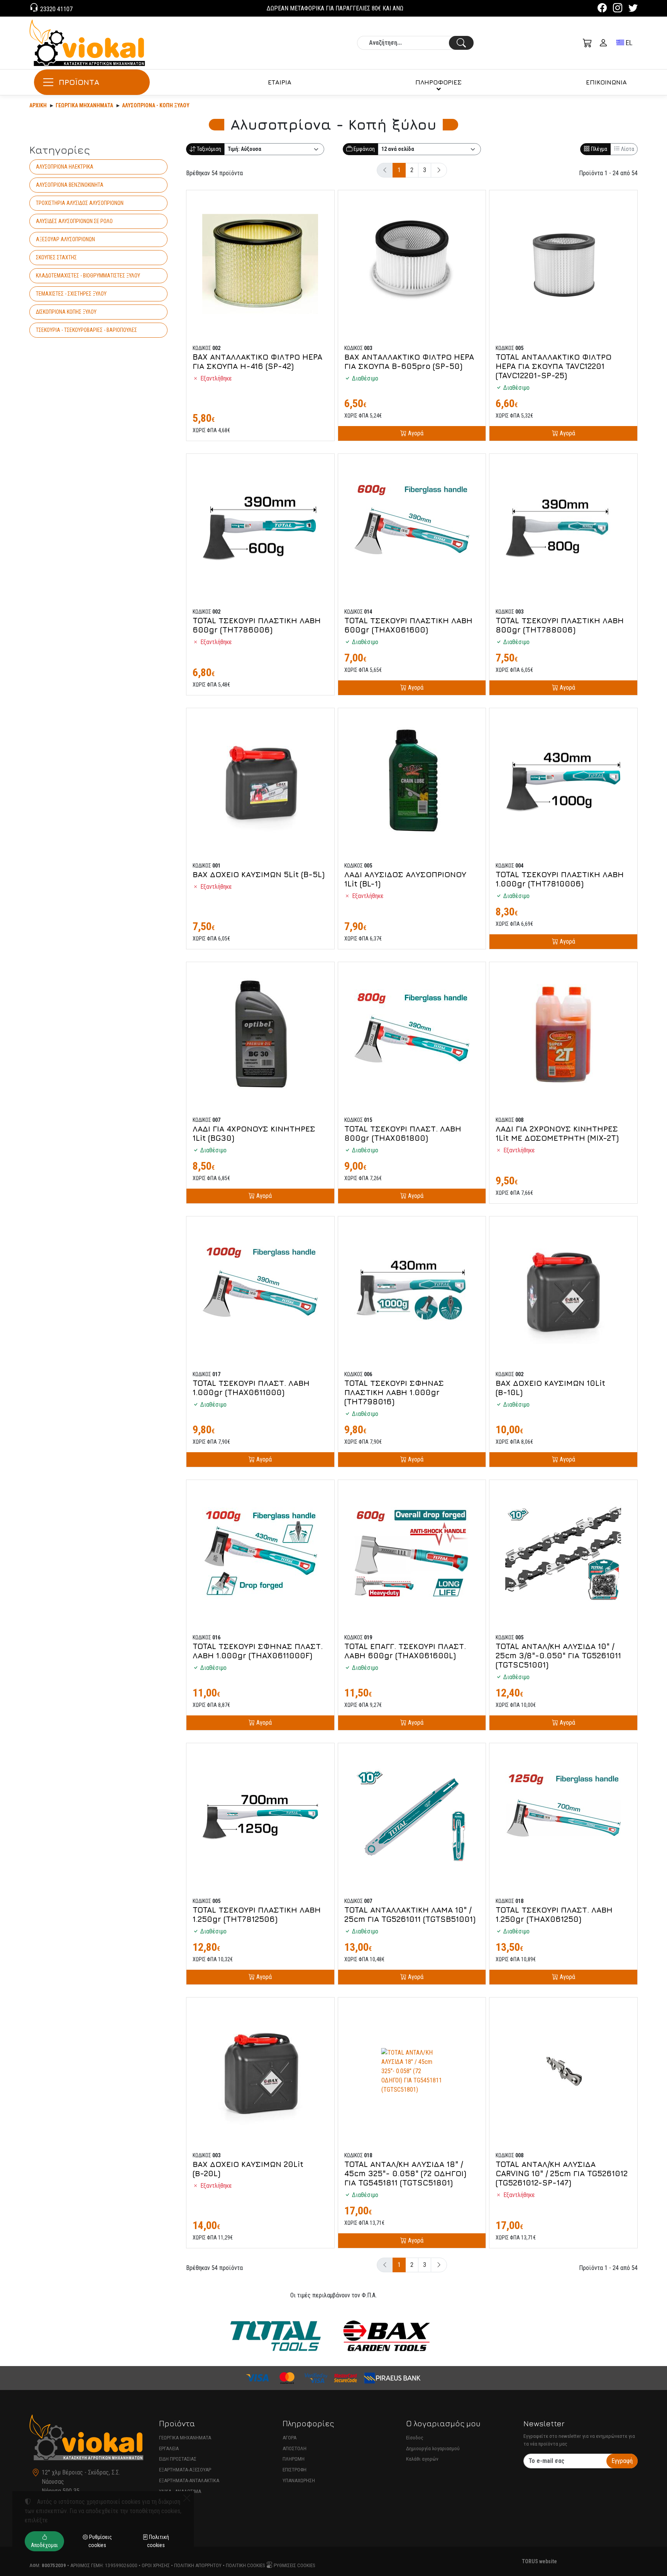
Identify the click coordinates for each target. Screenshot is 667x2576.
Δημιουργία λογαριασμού (433, 2448)
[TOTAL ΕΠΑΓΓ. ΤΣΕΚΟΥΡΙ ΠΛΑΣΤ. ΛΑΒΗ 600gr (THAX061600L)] (412, 1554)
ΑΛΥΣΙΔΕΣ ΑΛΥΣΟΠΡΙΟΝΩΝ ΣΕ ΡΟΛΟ (74, 221)
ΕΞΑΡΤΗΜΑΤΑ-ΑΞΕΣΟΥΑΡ (185, 2470)
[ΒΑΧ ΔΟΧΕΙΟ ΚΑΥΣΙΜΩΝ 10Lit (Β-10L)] (563, 1290)
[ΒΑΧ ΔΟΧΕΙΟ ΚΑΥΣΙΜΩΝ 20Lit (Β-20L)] (260, 2071)
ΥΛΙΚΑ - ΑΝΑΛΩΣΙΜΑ (180, 2491)
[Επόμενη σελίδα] (439, 170)
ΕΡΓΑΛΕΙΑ (169, 2448)
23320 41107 (56, 9)
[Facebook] (602, 9)
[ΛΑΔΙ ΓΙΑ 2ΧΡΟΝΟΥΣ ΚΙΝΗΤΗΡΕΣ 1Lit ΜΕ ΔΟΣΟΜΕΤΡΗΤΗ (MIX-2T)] (563, 1036)
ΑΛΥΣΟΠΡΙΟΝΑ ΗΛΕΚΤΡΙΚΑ (65, 167)
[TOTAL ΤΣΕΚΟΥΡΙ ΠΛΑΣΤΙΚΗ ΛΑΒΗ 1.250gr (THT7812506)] (260, 1817)
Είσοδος (415, 2438)
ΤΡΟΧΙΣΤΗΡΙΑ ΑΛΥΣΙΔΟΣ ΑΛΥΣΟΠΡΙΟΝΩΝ (80, 203)
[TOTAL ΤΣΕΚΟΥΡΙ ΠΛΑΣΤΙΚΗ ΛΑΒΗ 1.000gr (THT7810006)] (563, 782)
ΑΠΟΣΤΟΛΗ (295, 2448)
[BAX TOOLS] (387, 2336)
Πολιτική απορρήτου (198, 2565)
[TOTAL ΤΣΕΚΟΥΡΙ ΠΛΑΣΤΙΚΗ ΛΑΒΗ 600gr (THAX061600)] (412, 528)
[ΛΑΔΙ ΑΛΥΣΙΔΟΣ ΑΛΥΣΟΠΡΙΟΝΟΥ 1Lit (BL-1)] (412, 782)
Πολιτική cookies (245, 2565)
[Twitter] (633, 9)
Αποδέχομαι (44, 2545)
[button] (587, 43)
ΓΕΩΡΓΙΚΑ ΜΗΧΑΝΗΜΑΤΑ (185, 2438)
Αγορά (415, 433)
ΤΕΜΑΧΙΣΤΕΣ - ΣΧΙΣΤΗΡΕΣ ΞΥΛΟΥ (71, 294)
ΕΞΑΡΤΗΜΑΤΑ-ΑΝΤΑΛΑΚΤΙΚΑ (189, 2480)
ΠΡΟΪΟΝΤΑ (79, 82)
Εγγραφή (622, 2461)
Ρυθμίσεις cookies (294, 2565)
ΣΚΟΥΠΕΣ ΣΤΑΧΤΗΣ (56, 257)
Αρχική (38, 105)
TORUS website (539, 2561)
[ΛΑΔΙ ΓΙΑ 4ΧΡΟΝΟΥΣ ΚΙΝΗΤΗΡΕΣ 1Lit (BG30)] (260, 1036)
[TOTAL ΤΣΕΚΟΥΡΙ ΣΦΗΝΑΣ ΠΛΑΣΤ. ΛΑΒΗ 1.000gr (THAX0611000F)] (260, 1554)
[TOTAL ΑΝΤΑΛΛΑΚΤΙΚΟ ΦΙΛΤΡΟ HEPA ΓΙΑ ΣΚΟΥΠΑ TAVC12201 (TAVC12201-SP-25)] (563, 264)
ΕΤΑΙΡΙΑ (280, 82)
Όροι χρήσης (156, 2565)
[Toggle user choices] (603, 43)
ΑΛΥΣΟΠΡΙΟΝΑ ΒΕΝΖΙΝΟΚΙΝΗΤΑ (70, 185)
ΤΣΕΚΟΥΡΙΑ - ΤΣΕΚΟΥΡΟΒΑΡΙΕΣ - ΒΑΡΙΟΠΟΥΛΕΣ (86, 330)
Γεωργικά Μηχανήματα (84, 105)
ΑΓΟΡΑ (289, 2438)
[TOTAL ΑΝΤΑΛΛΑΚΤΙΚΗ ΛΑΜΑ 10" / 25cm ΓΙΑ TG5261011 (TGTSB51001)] (412, 1817)
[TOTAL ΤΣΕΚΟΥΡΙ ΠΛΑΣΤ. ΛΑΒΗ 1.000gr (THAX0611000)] (260, 1290)
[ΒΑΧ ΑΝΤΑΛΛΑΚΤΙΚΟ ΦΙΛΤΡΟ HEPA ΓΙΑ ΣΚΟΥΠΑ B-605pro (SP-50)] (412, 264)
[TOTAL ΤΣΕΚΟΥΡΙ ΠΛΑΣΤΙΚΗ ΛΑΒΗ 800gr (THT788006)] (563, 528)
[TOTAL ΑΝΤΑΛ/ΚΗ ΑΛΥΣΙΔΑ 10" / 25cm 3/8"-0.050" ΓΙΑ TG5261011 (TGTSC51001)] (563, 1554)
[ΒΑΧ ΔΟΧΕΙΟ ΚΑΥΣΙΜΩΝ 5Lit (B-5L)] (260, 782)
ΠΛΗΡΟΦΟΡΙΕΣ (438, 82)
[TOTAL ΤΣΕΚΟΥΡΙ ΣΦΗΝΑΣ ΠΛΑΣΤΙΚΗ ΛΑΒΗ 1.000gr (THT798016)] (412, 1290)
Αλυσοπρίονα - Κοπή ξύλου (156, 105)
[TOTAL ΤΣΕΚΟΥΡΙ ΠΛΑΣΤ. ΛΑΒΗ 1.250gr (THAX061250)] (563, 1817)
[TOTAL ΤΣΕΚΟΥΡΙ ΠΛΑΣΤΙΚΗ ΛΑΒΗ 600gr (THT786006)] (260, 528)
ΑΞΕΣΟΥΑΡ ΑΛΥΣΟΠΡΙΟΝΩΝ (65, 239)
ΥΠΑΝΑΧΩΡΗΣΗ (299, 2480)
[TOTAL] (275, 2336)
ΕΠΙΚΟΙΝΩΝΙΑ (606, 82)
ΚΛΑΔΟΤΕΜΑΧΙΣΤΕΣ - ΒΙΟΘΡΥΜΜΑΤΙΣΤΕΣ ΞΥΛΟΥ (88, 276)
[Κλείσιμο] (187, 2498)
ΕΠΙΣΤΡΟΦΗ (295, 2470)
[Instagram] (618, 9)
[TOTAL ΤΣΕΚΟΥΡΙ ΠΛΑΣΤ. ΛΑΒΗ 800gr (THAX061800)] (412, 1036)
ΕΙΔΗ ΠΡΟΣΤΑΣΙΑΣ (178, 2459)
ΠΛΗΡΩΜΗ (294, 2459)
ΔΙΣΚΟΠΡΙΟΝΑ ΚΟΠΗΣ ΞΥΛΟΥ (66, 312)
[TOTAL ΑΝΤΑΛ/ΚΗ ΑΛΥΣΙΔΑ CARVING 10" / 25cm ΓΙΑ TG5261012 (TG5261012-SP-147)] (563, 2071)
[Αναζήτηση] (461, 43)
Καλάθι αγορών (422, 2459)
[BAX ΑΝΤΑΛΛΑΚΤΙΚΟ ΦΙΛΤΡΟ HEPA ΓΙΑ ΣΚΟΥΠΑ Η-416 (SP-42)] (260, 264)
